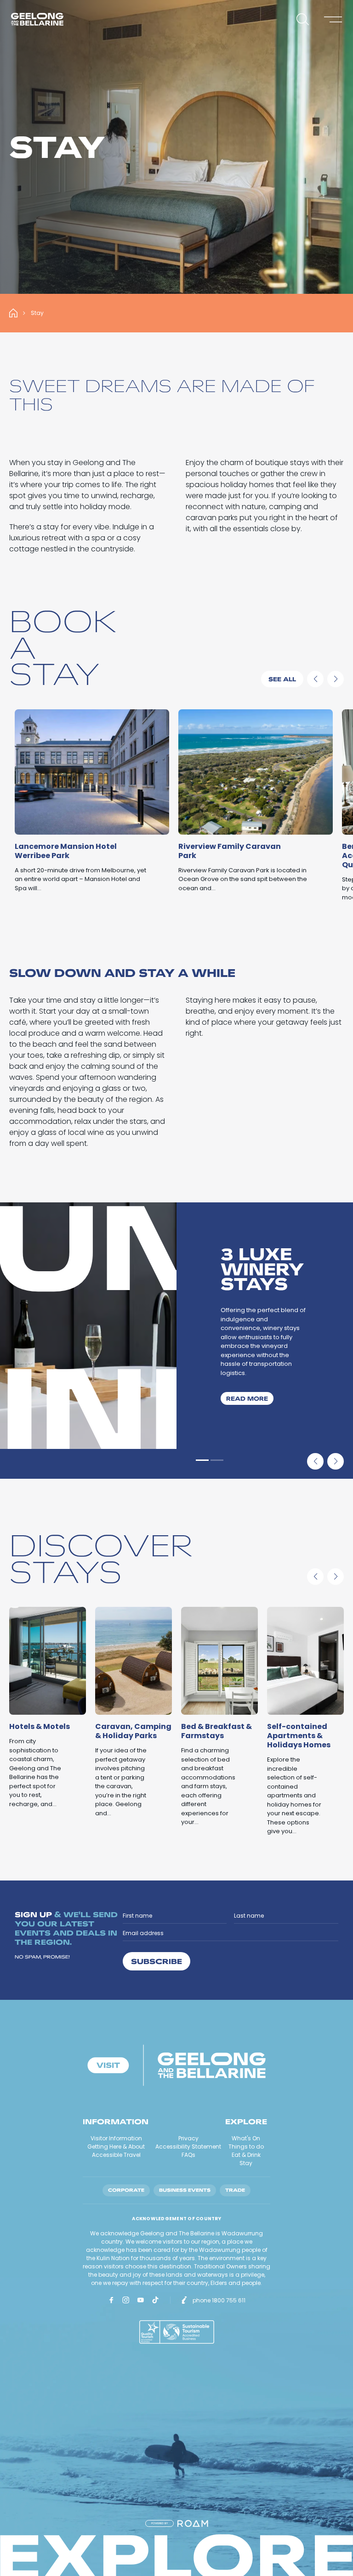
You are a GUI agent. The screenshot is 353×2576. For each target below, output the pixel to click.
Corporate (126, 2190)
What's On (246, 2138)
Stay (246, 2163)
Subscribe (157, 1961)
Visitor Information (116, 2138)
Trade (235, 2190)
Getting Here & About (116, 2147)
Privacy (188, 2138)
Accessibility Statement (188, 2147)
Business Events (185, 2190)
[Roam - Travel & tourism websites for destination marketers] (193, 2523)
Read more (250, 1398)
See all (282, 679)
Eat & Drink (246, 2155)
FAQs (188, 2155)
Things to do (246, 2147)
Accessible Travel (116, 2155)
